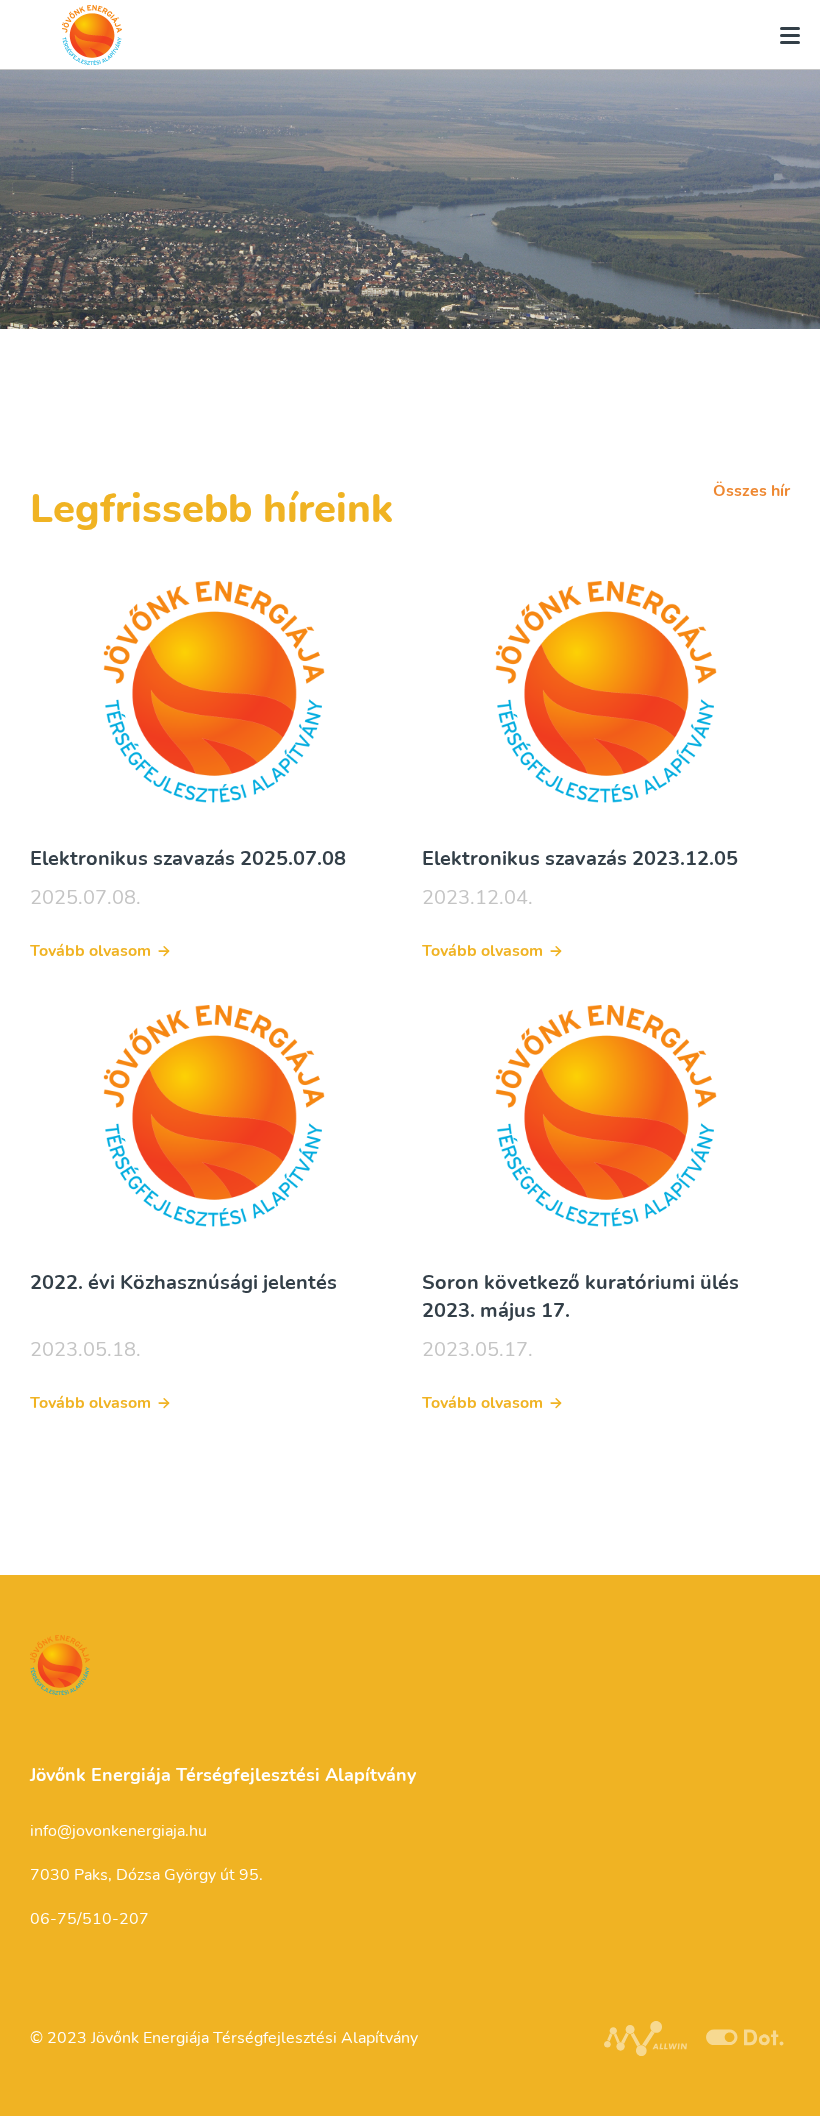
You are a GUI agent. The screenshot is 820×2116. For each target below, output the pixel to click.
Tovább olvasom (90, 951)
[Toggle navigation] (784, 35)
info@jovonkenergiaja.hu (118, 1831)
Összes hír (751, 491)
